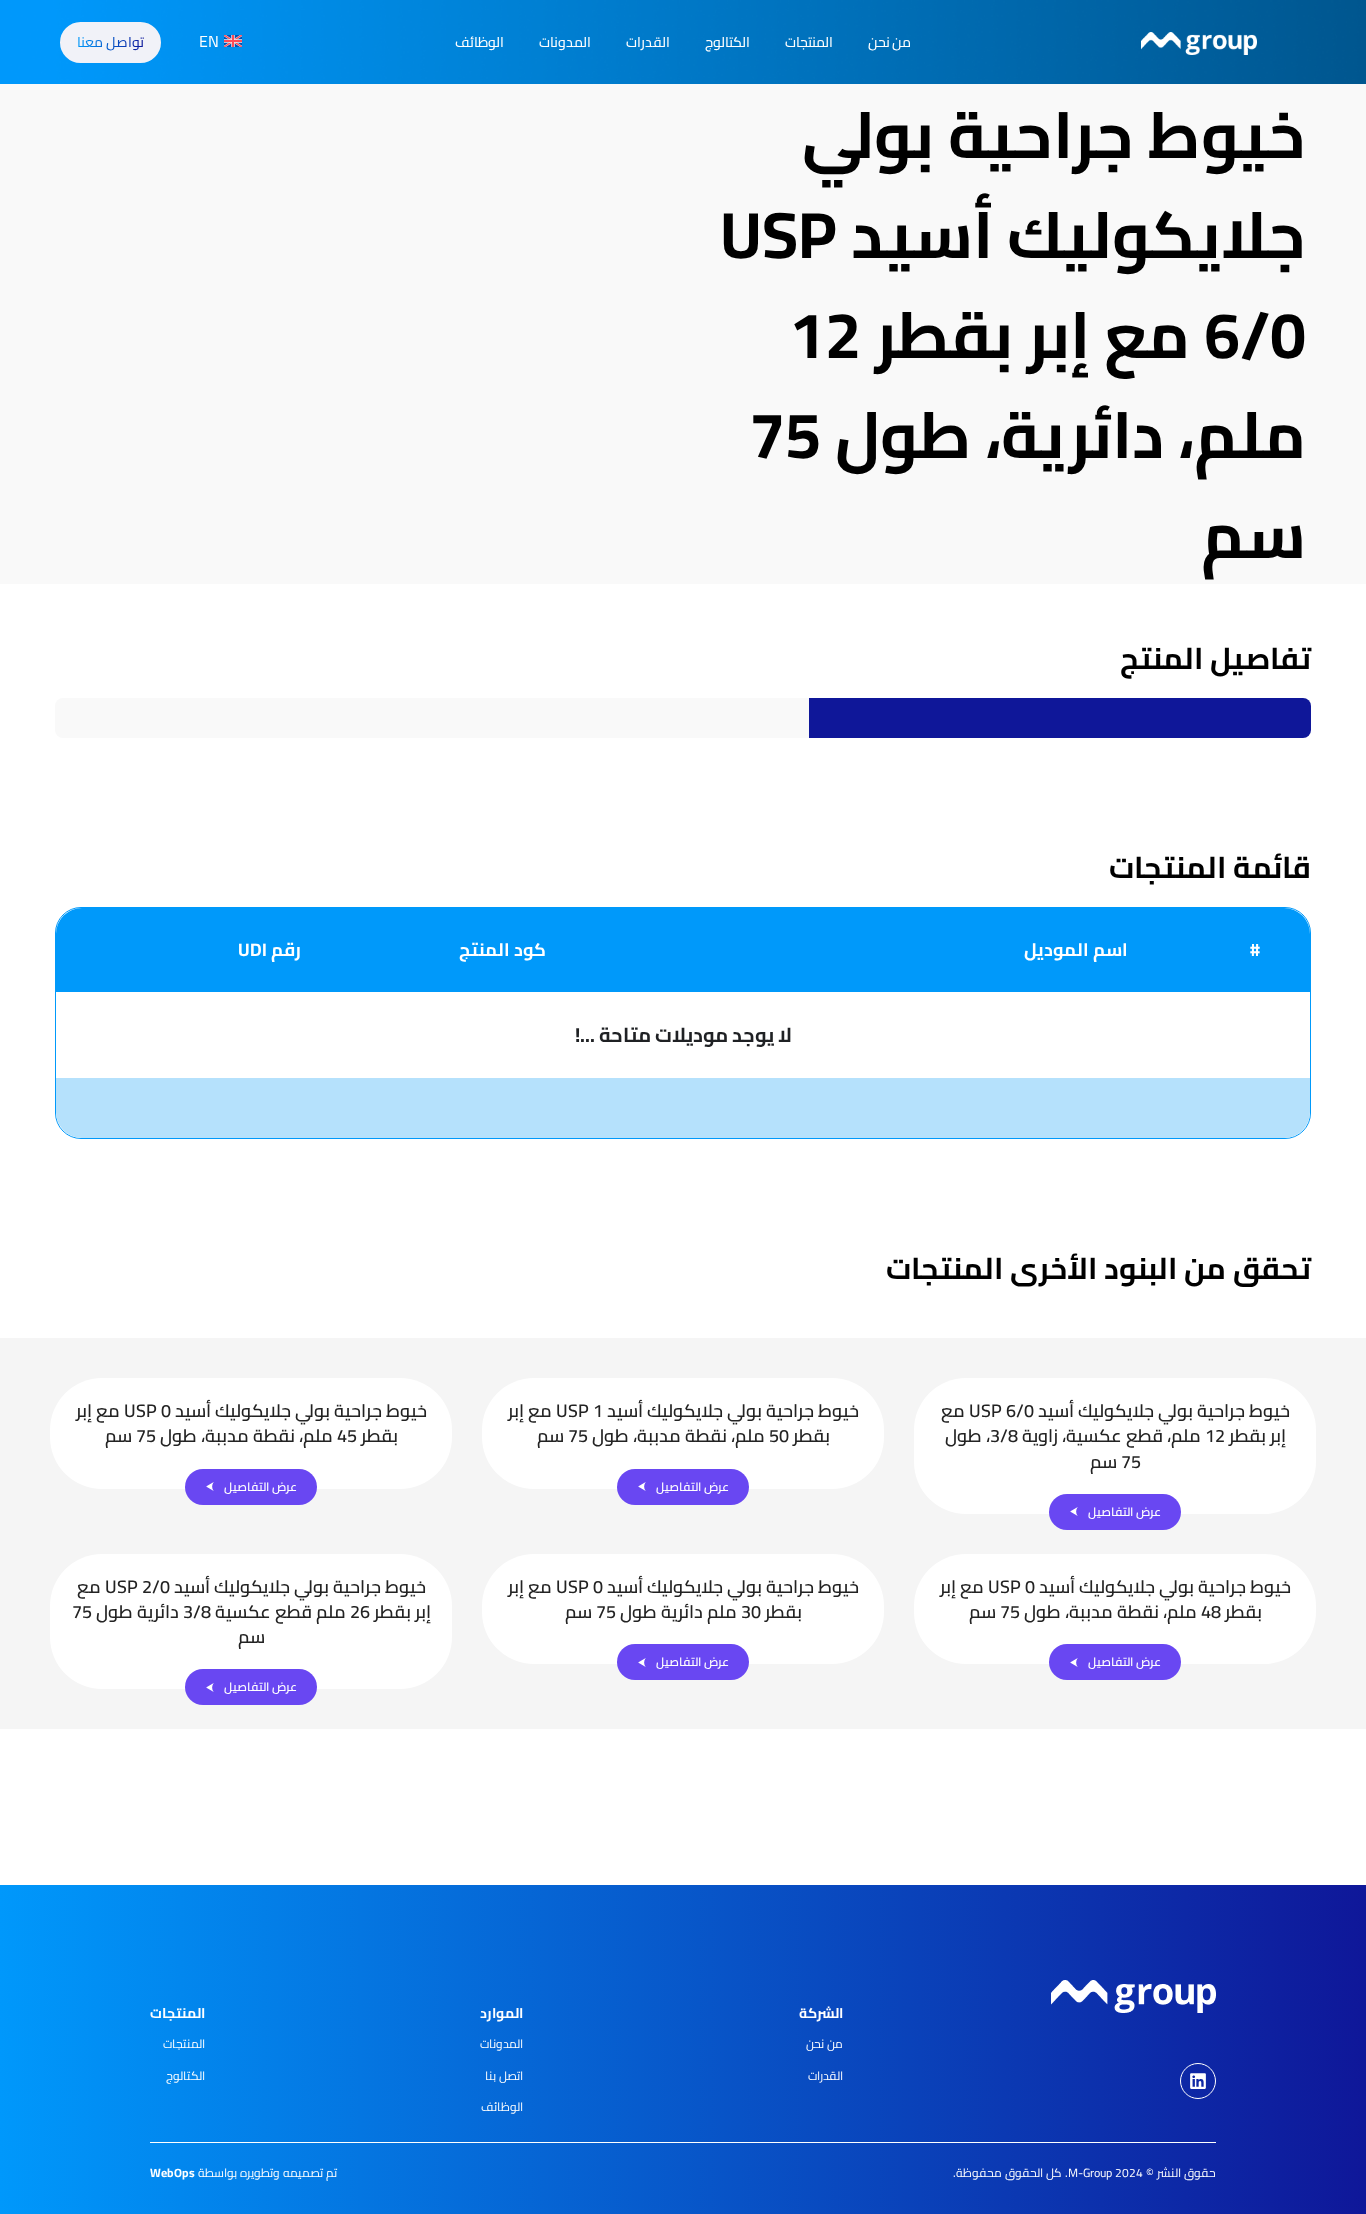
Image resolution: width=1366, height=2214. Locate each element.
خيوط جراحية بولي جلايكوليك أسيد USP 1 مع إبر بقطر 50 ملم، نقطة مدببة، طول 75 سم (683, 1423)
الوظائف (479, 42)
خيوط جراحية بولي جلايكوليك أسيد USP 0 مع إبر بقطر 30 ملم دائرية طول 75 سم (683, 1599)
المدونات (565, 42)
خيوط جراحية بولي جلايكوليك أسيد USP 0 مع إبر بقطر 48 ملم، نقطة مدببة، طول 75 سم (1115, 1599)
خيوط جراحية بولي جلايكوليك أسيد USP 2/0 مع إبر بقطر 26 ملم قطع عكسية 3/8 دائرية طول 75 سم (251, 1611)
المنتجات (809, 42)
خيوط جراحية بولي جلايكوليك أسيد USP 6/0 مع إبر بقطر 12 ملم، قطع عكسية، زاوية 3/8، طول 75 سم (1115, 1435)
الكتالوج (727, 42)
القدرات (648, 42)
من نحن (890, 42)
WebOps (172, 2172)
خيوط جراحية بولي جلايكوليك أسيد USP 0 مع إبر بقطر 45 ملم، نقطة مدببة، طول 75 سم (251, 1423)
